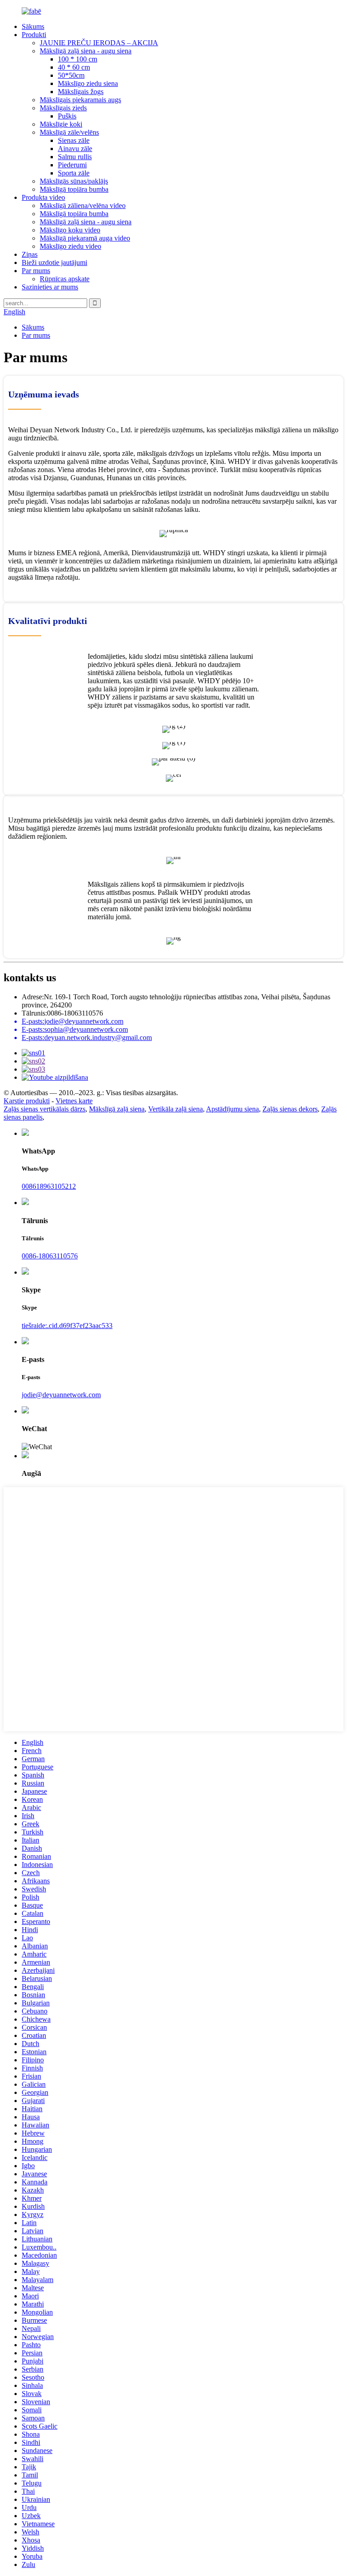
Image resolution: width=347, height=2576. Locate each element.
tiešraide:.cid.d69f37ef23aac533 (67, 1326)
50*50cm (71, 75)
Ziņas (30, 254)
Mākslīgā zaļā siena (117, 1109)
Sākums (33, 26)
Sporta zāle (74, 173)
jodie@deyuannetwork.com (61, 1395)
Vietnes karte (74, 1101)
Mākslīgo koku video (70, 230)
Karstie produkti (27, 1101)
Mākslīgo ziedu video (70, 246)
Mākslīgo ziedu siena (88, 83)
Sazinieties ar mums (50, 287)
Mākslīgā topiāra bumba (74, 189)
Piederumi (72, 165)
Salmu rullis (75, 157)
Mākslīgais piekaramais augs (80, 100)
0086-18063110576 (50, 1256)
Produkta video (43, 197)
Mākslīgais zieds (63, 108)
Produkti (34, 35)
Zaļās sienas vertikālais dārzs (45, 1109)
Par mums (36, 271)
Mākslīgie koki (61, 124)
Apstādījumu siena (232, 1109)
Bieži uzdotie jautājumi (54, 262)
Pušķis (67, 116)
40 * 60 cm (74, 67)
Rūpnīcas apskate (65, 279)
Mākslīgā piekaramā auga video (85, 238)
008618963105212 (49, 1186)
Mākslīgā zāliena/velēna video (83, 206)
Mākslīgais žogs (81, 92)
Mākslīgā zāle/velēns (69, 132)
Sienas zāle (74, 140)
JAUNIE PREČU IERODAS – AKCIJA (99, 43)
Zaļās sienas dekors (290, 1109)
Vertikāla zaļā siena (176, 1109)
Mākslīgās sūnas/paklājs (74, 181)
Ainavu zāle (75, 149)
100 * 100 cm (77, 59)
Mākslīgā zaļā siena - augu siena (86, 51)
